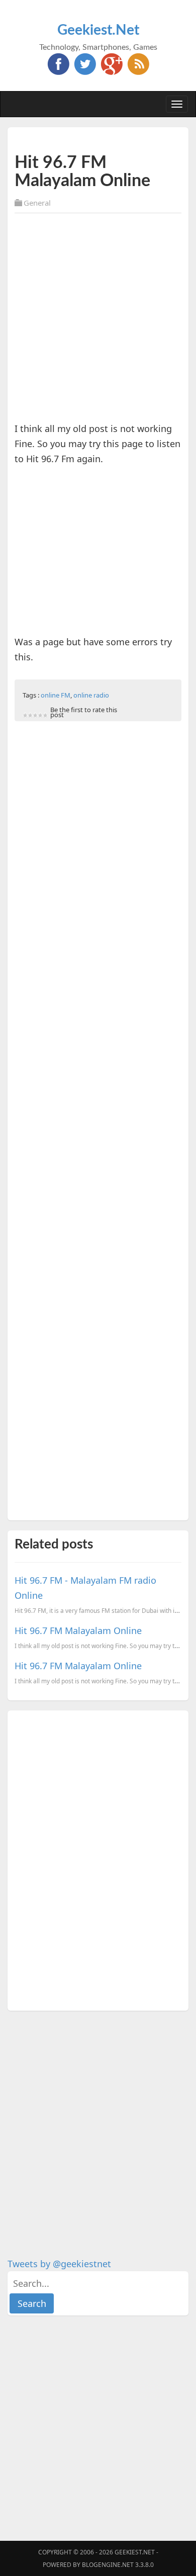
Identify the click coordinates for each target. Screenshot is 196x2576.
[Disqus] (98, 1859)
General (37, 203)
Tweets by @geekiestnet (59, 2264)
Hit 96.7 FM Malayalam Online (78, 1630)
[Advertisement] (98, 319)
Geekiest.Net (98, 30)
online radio (91, 695)
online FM (56, 695)
